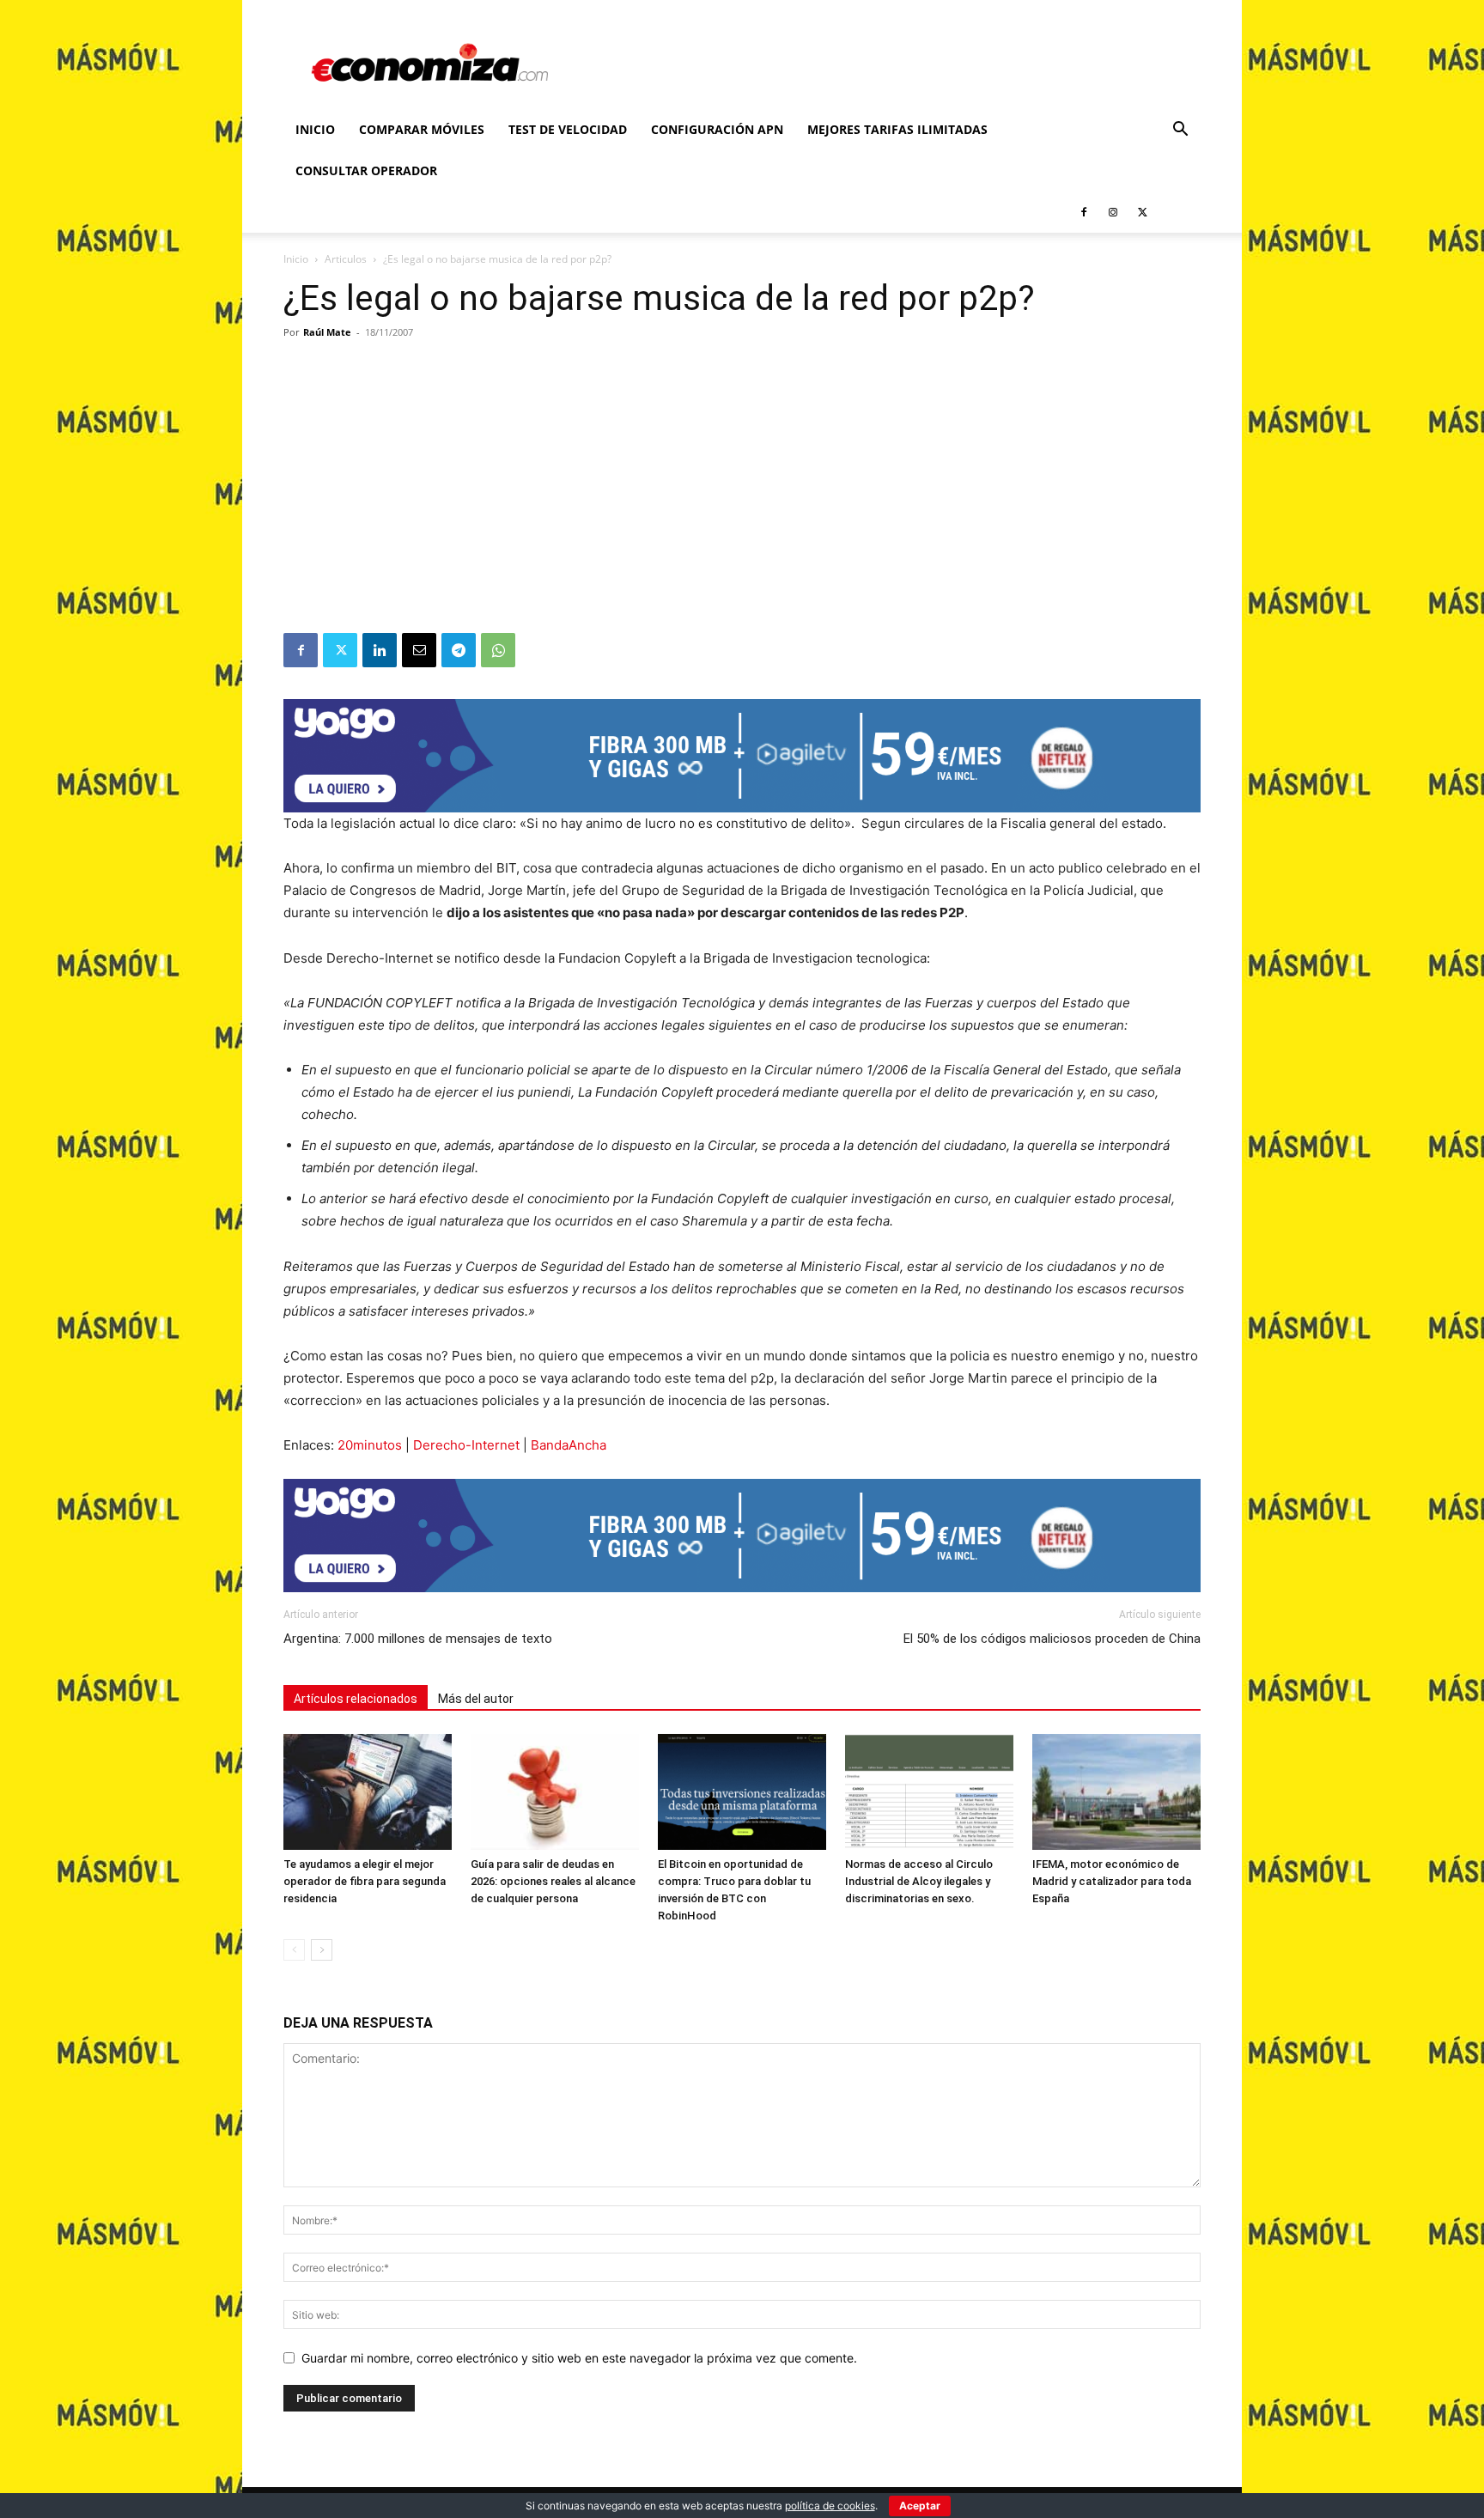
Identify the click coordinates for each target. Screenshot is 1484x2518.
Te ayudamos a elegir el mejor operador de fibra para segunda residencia (365, 1881)
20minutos (370, 1445)
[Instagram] (1113, 212)
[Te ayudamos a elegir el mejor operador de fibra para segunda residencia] (368, 1792)
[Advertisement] (742, 504)
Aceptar (920, 2506)
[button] (1180, 131)
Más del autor (476, 1699)
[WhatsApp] (498, 650)
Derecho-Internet (466, 1445)
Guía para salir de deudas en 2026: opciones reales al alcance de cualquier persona (553, 1881)
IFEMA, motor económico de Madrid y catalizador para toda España (1112, 1881)
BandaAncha (569, 1445)
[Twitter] (1142, 212)
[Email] (419, 650)
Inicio (315, 129)
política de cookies (830, 2506)
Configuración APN (717, 129)
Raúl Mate (327, 332)
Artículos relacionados (356, 1699)
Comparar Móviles (422, 129)
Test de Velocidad (568, 129)
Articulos (346, 259)
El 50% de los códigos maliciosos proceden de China (1052, 1639)
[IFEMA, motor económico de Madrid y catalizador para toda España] (1116, 1792)
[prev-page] (294, 1950)
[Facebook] (1084, 212)
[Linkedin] (380, 650)
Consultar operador (366, 170)
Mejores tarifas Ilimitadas (897, 129)
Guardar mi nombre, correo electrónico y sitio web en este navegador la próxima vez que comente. (579, 2358)
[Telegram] (459, 650)
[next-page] (322, 1950)
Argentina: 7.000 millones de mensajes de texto (418, 1639)
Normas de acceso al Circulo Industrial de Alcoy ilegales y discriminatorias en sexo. (919, 1881)
